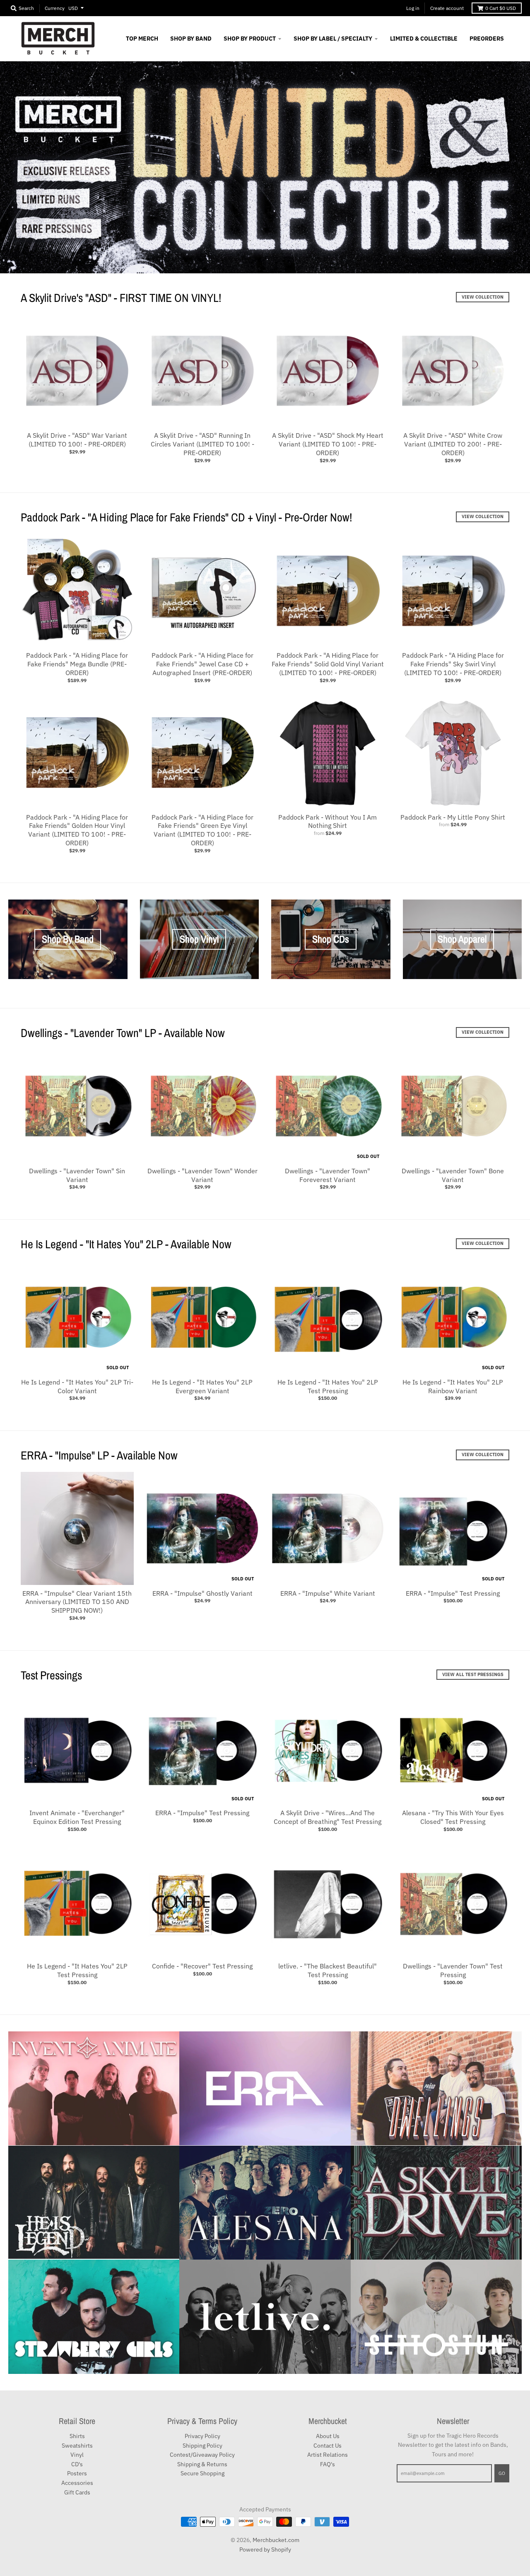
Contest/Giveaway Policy (202, 2455)
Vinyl (77, 2455)
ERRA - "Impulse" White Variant (328, 1593)
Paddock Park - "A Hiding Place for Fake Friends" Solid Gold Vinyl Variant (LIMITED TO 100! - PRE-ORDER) (328, 664)
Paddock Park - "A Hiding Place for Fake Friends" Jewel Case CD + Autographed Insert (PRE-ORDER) (202, 664)
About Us (328, 2436)
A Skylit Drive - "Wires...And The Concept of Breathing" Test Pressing (328, 1817)
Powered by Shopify (265, 2549)
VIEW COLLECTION (483, 297)
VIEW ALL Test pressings (473, 1674)
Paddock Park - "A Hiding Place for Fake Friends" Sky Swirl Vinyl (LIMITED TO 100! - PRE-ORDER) (453, 664)
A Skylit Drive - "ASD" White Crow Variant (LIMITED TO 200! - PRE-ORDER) (453, 444)
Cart (501, 8)
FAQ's (328, 2464)
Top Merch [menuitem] (142, 39)
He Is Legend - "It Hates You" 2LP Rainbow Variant (453, 1386)
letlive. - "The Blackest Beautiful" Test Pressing (328, 1970)
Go (502, 2473)
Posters (77, 2473)
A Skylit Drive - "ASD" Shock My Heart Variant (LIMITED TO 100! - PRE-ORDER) (328, 444)
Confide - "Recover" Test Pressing (202, 1966)
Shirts (77, 2436)
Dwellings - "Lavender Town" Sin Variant (77, 1175)
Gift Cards (77, 2492)
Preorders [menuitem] (487, 39)
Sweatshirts (77, 2446)
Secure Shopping (202, 2473)
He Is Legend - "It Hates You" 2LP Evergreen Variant (202, 1386)
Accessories (77, 2483)
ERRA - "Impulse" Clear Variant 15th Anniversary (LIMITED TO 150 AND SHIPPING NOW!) (77, 1602)
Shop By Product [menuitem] (250, 39)
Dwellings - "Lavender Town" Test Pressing (453, 1970)
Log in (413, 8)
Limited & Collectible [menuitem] (424, 39)
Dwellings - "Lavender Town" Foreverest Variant (328, 1175)
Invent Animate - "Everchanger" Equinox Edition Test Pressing (77, 1817)
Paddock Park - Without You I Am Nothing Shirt (328, 821)
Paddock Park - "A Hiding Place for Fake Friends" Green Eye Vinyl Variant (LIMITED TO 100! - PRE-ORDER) (202, 830)
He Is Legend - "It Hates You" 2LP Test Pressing (328, 1386)
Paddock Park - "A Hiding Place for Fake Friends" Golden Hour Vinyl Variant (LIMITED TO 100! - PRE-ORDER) (77, 830)
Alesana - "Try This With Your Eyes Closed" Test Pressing (453, 1817)
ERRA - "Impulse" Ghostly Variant (202, 1593)
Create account (447, 8)
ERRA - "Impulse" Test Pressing (453, 1593)
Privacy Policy (202, 2436)
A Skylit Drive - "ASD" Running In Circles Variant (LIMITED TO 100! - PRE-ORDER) (202, 444)
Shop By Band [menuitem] (191, 39)
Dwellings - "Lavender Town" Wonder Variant (202, 1175)
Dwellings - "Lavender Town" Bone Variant (453, 1175)
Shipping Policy (202, 2446)
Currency (55, 8)
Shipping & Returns (202, 2464)
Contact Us (328, 2446)
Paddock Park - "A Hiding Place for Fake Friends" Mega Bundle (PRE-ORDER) (77, 664)
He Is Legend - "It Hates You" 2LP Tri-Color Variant (77, 1386)
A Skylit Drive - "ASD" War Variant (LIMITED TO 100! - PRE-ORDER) (77, 440)
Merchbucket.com (276, 2540)
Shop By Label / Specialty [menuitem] (333, 39)
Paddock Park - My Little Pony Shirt (453, 817)
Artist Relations (328, 2455)
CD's (77, 2464)
